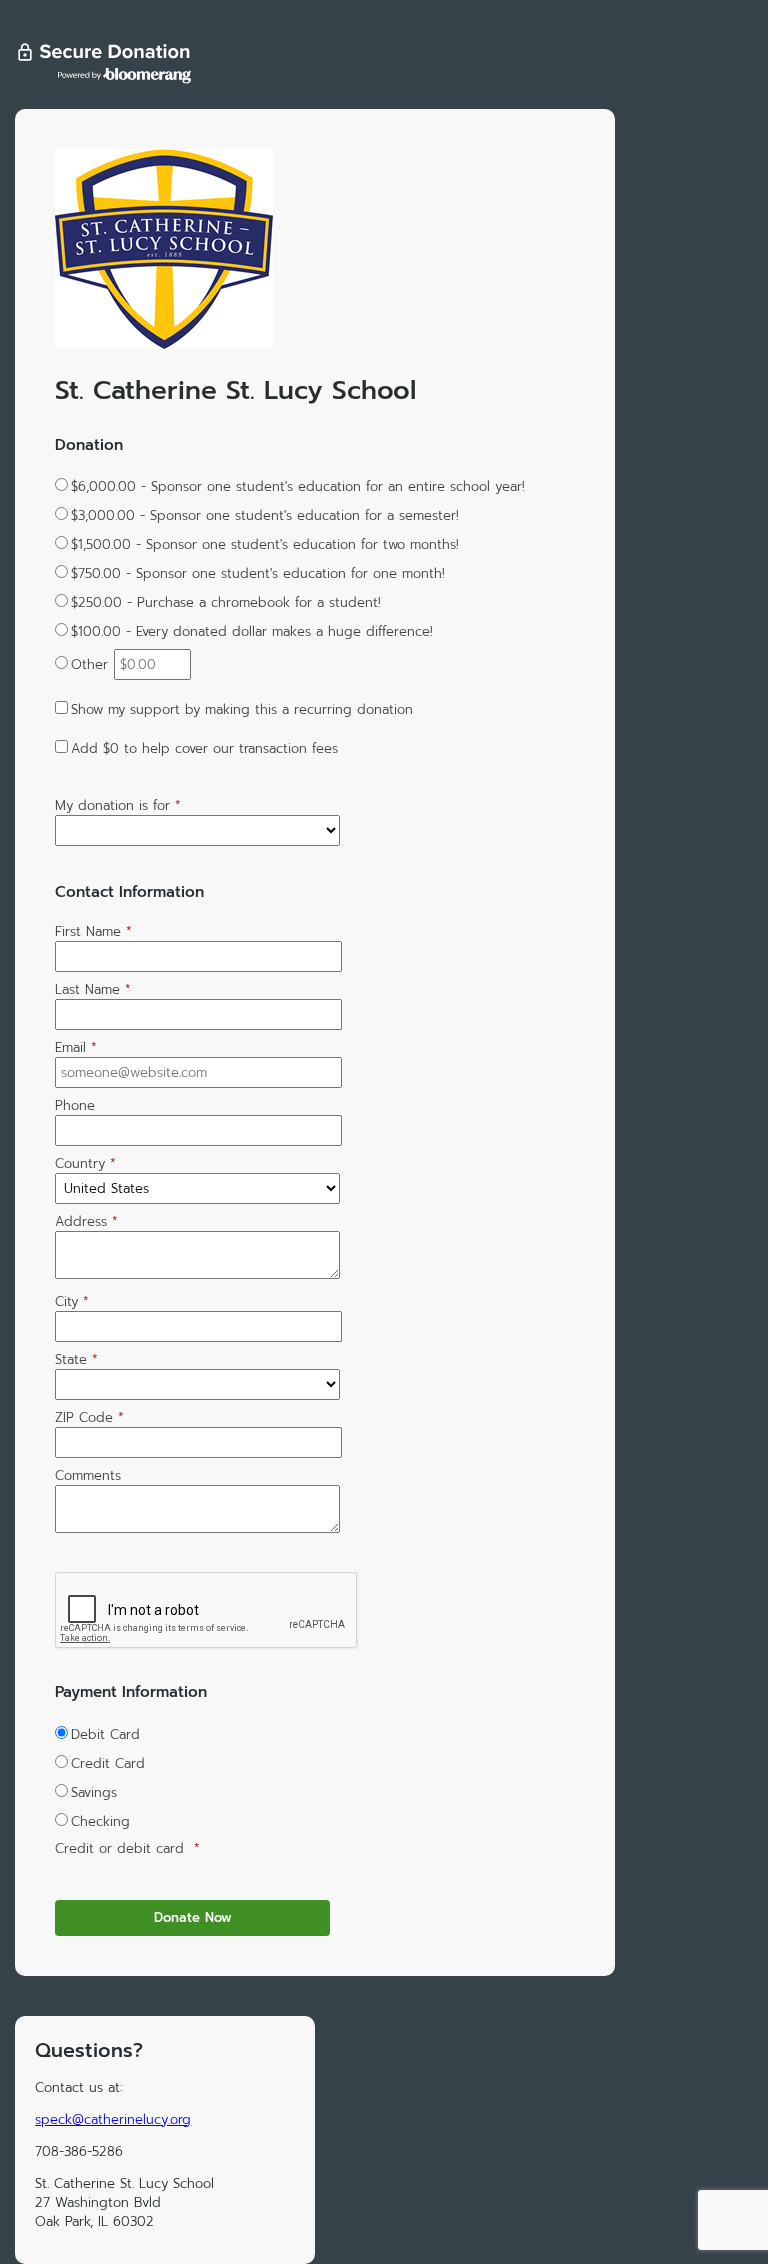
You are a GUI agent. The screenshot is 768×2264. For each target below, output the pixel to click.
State (76, 1359)
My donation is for (118, 805)
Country (85, 1163)
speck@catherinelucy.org (113, 2119)
